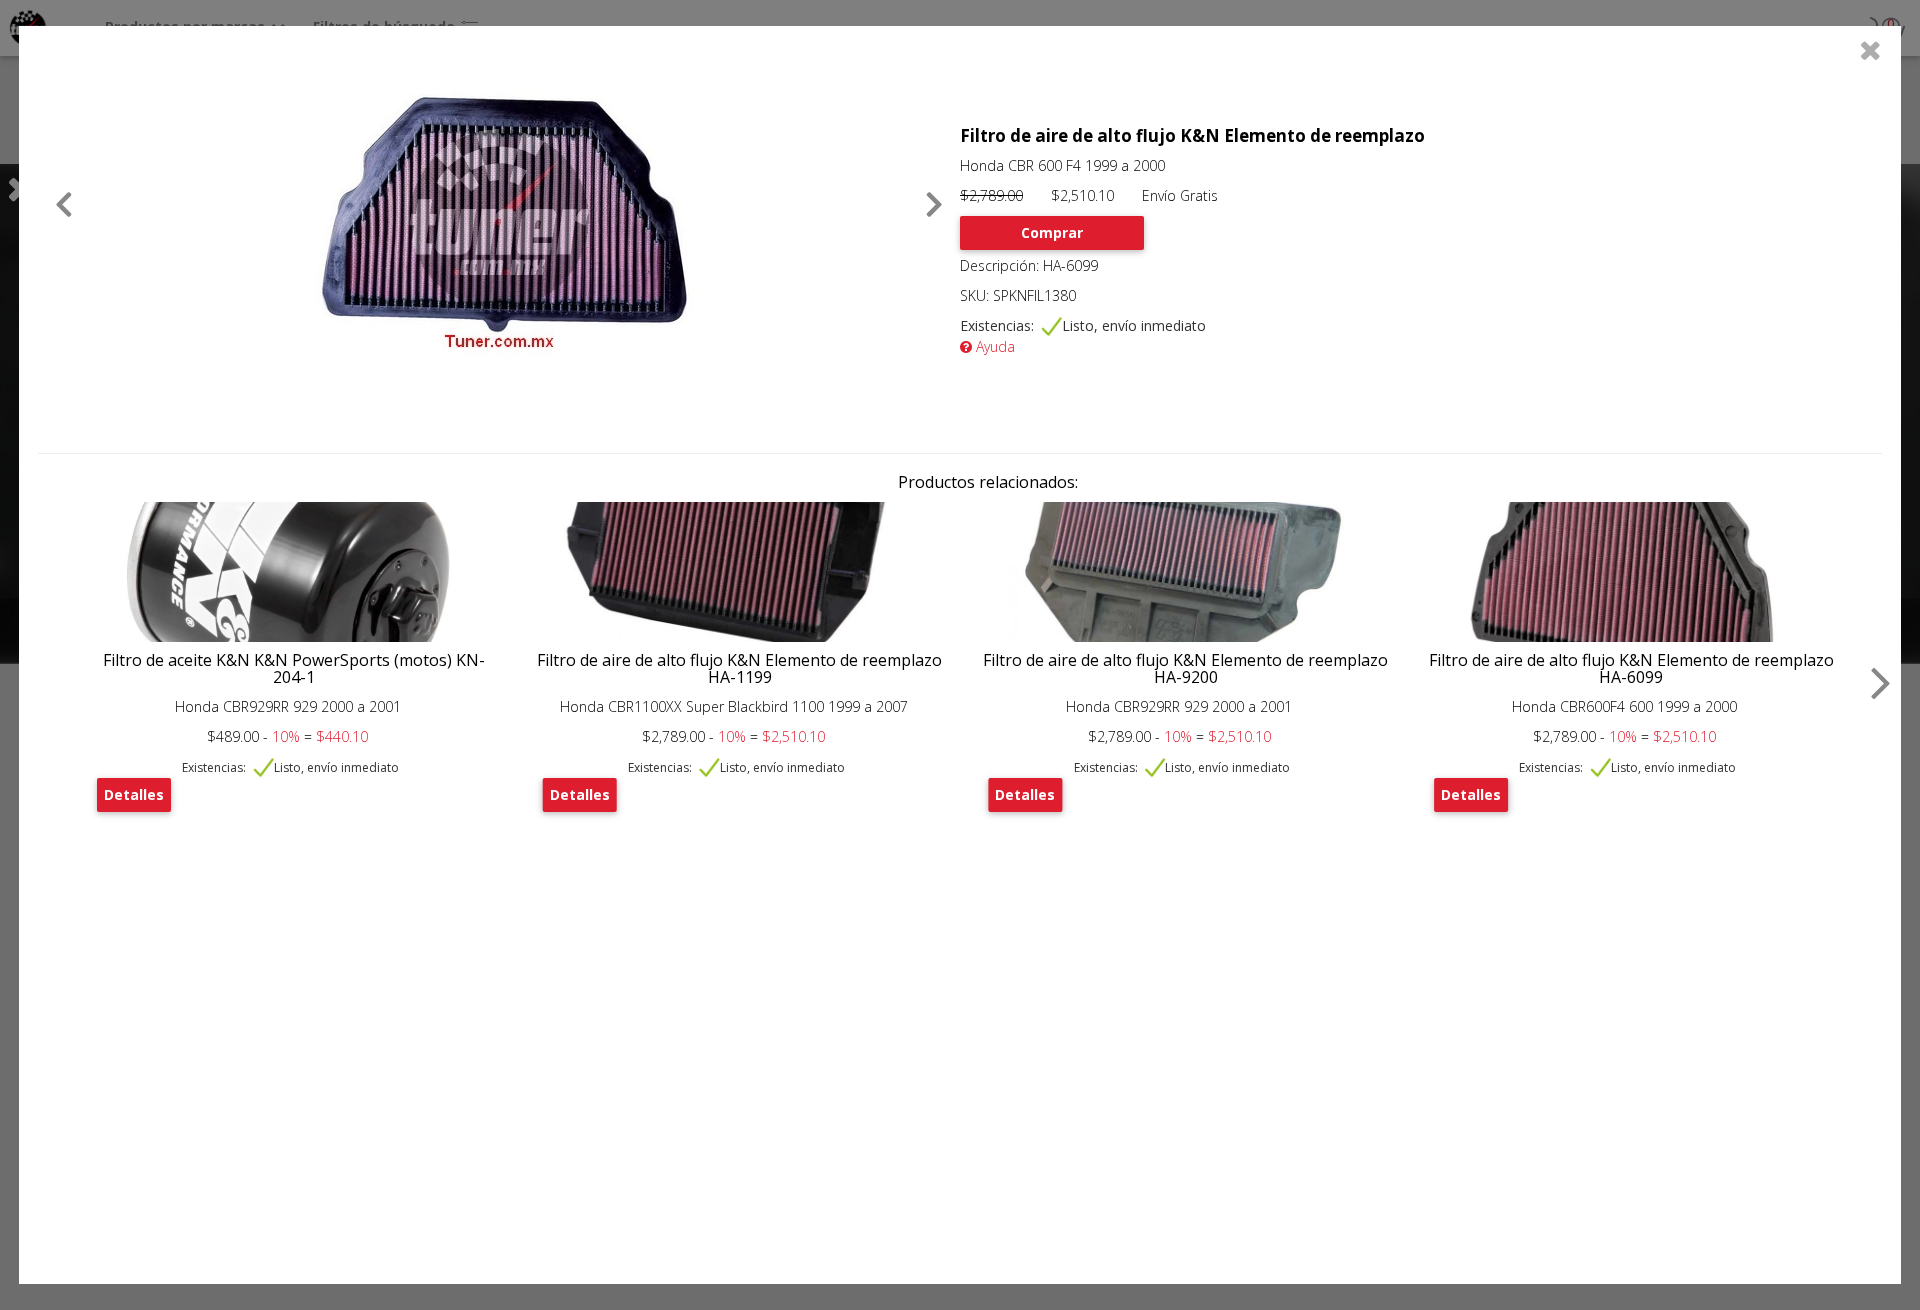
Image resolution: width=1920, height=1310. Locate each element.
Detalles (134, 794)
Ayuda (993, 346)
